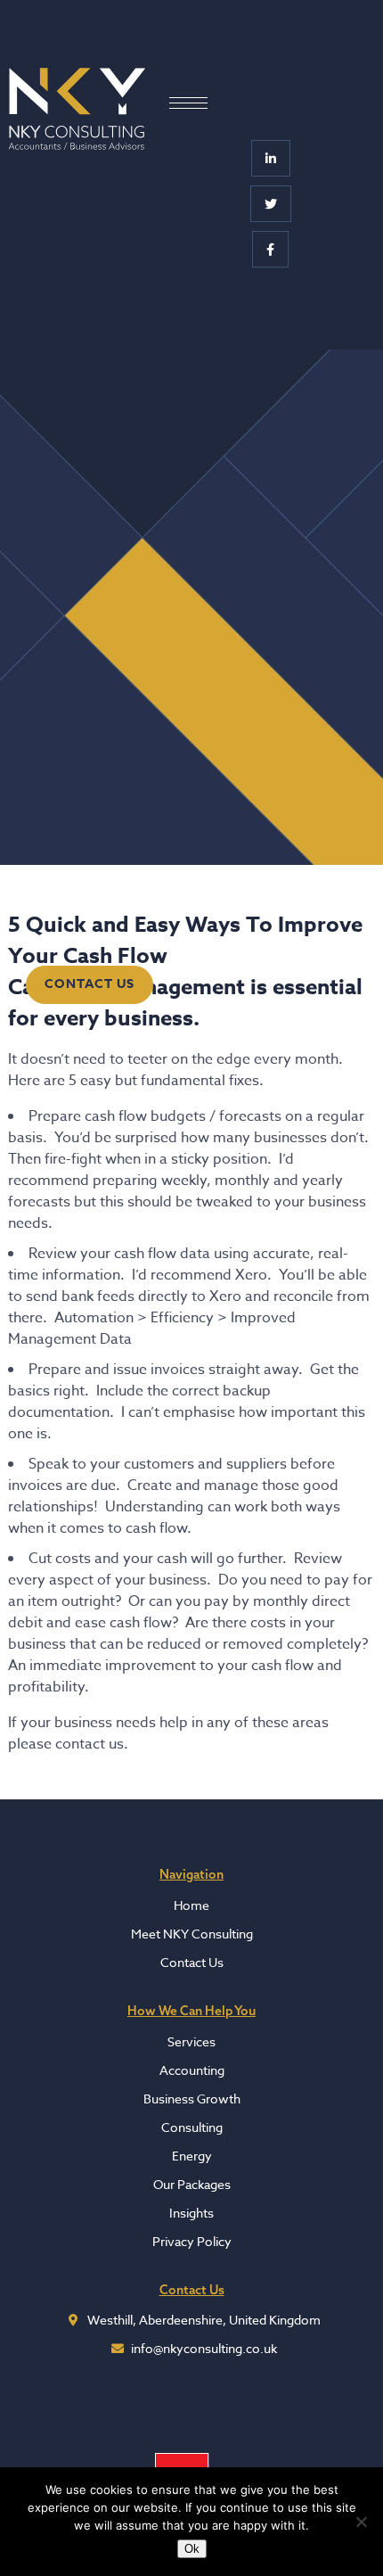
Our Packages (192, 2184)
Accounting (192, 2070)
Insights (191, 2213)
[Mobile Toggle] (188, 103)
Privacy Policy (192, 2241)
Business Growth (192, 2099)
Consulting (192, 2127)
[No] (361, 2522)
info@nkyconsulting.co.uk (204, 2348)
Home (191, 1905)
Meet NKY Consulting (192, 1934)
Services (191, 2041)
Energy (192, 2156)
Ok (192, 2549)
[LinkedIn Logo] (271, 158)
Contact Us (90, 984)
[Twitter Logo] (271, 204)
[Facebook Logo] (270, 249)
